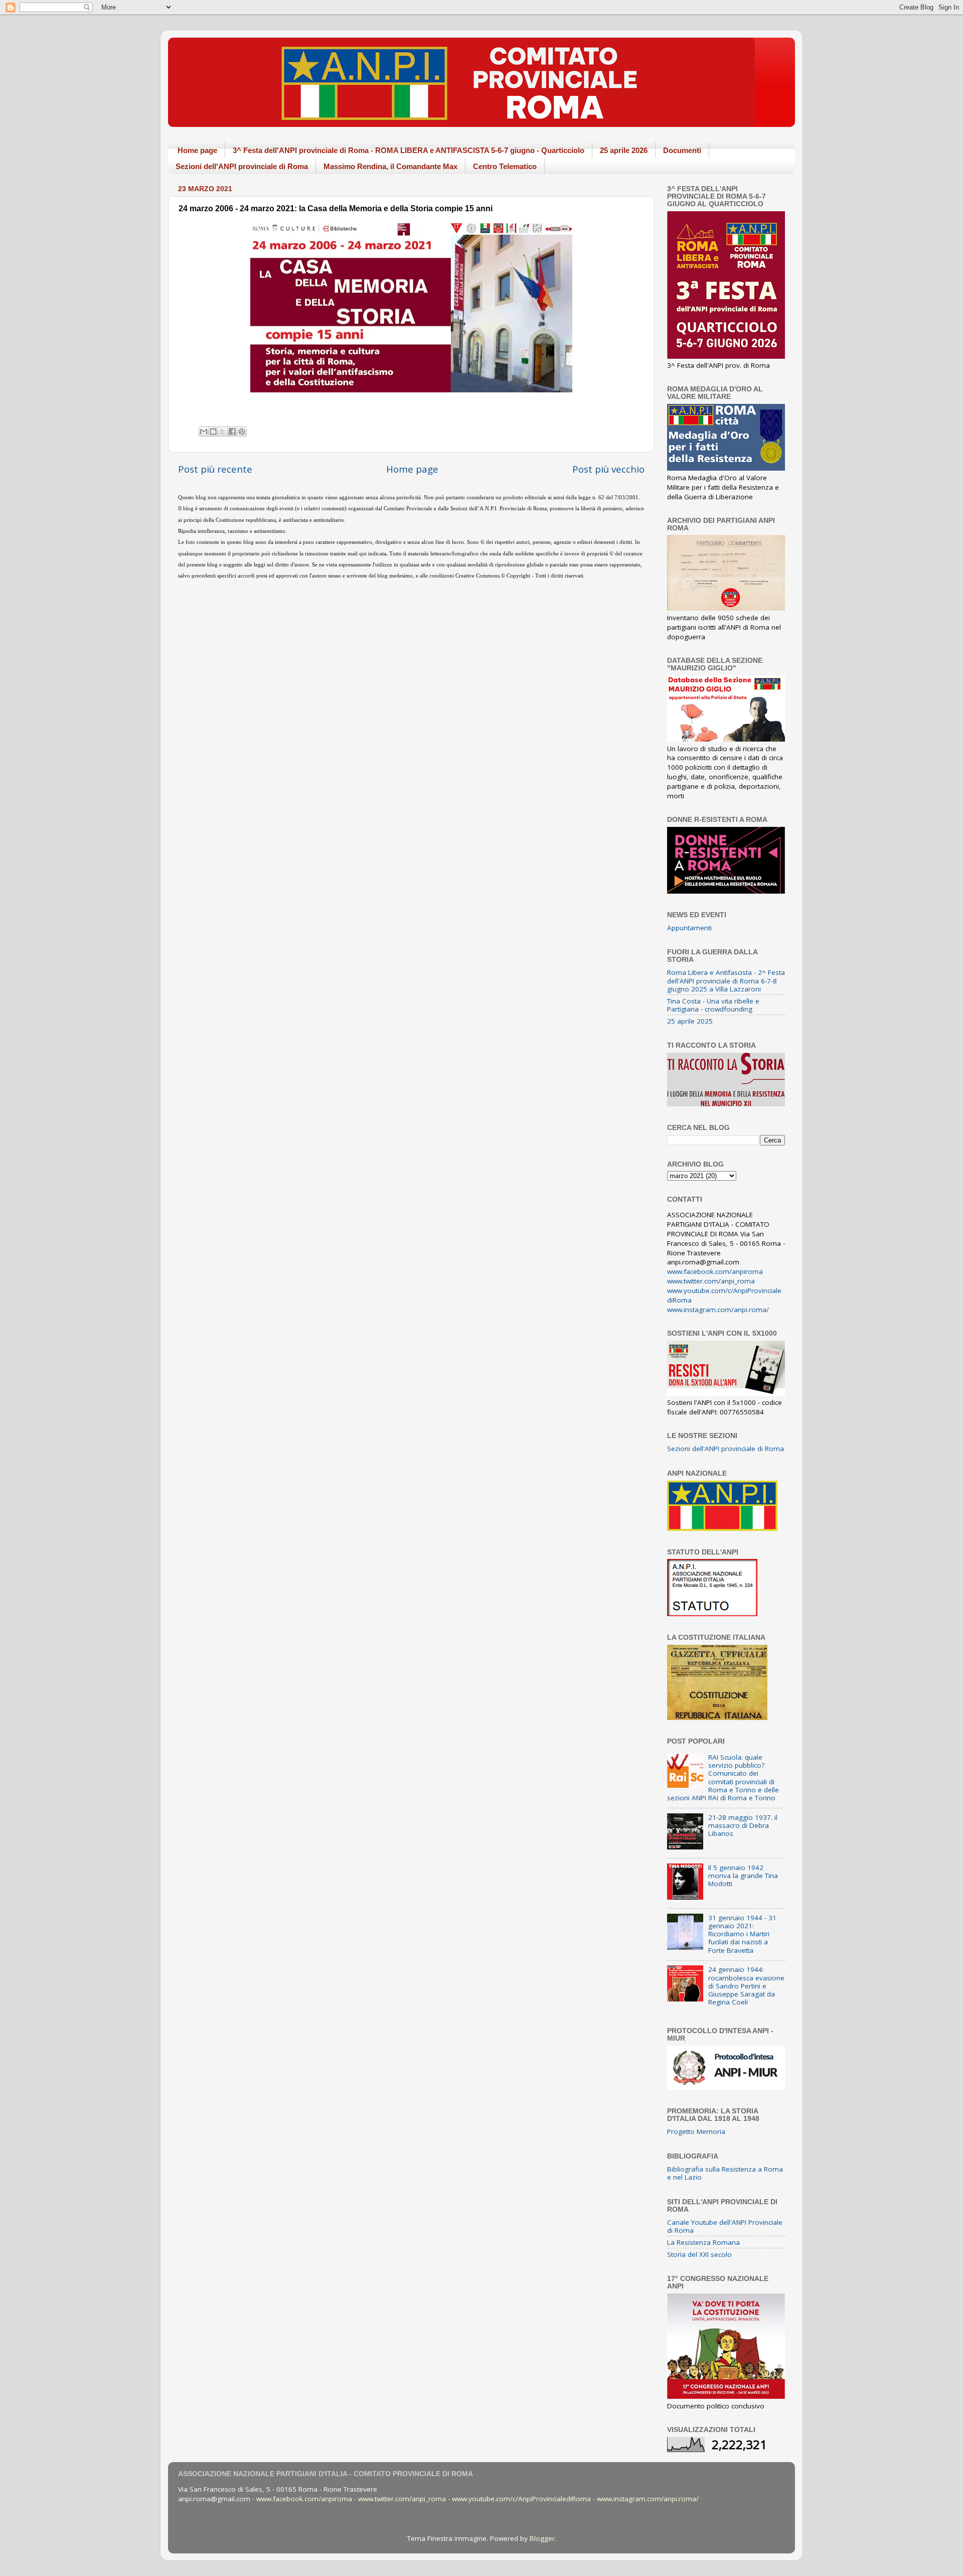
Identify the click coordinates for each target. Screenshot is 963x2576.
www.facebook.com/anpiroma (715, 1271)
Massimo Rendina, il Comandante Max (390, 166)
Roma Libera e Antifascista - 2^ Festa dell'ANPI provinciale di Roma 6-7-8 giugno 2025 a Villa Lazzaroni (726, 980)
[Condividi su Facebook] (232, 432)
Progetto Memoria (696, 2131)
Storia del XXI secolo (699, 2254)
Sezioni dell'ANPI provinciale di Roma (242, 166)
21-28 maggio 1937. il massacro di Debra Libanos (743, 1825)
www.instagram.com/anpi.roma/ (718, 1310)
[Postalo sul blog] (213, 432)
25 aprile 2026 (624, 150)
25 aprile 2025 (690, 1021)
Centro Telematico (505, 166)
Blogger (542, 2538)
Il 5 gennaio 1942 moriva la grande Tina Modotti (743, 1876)
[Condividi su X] (223, 432)
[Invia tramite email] (204, 432)
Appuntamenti (689, 928)
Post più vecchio (608, 469)
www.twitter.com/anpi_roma (711, 1281)
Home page (197, 150)
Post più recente (215, 469)
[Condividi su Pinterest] (242, 432)
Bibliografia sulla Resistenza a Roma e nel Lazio (725, 2173)
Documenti (682, 150)
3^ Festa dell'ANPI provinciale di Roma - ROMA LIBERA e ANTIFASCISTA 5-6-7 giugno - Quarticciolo (409, 150)
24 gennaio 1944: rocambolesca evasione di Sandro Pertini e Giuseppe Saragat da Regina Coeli (746, 1986)
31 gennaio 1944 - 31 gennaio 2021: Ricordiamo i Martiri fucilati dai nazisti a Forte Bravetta (742, 1934)
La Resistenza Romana (703, 2242)
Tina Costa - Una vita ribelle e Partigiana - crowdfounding (713, 1005)
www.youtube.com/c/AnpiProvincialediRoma (521, 2499)
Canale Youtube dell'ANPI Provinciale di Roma (725, 2226)
